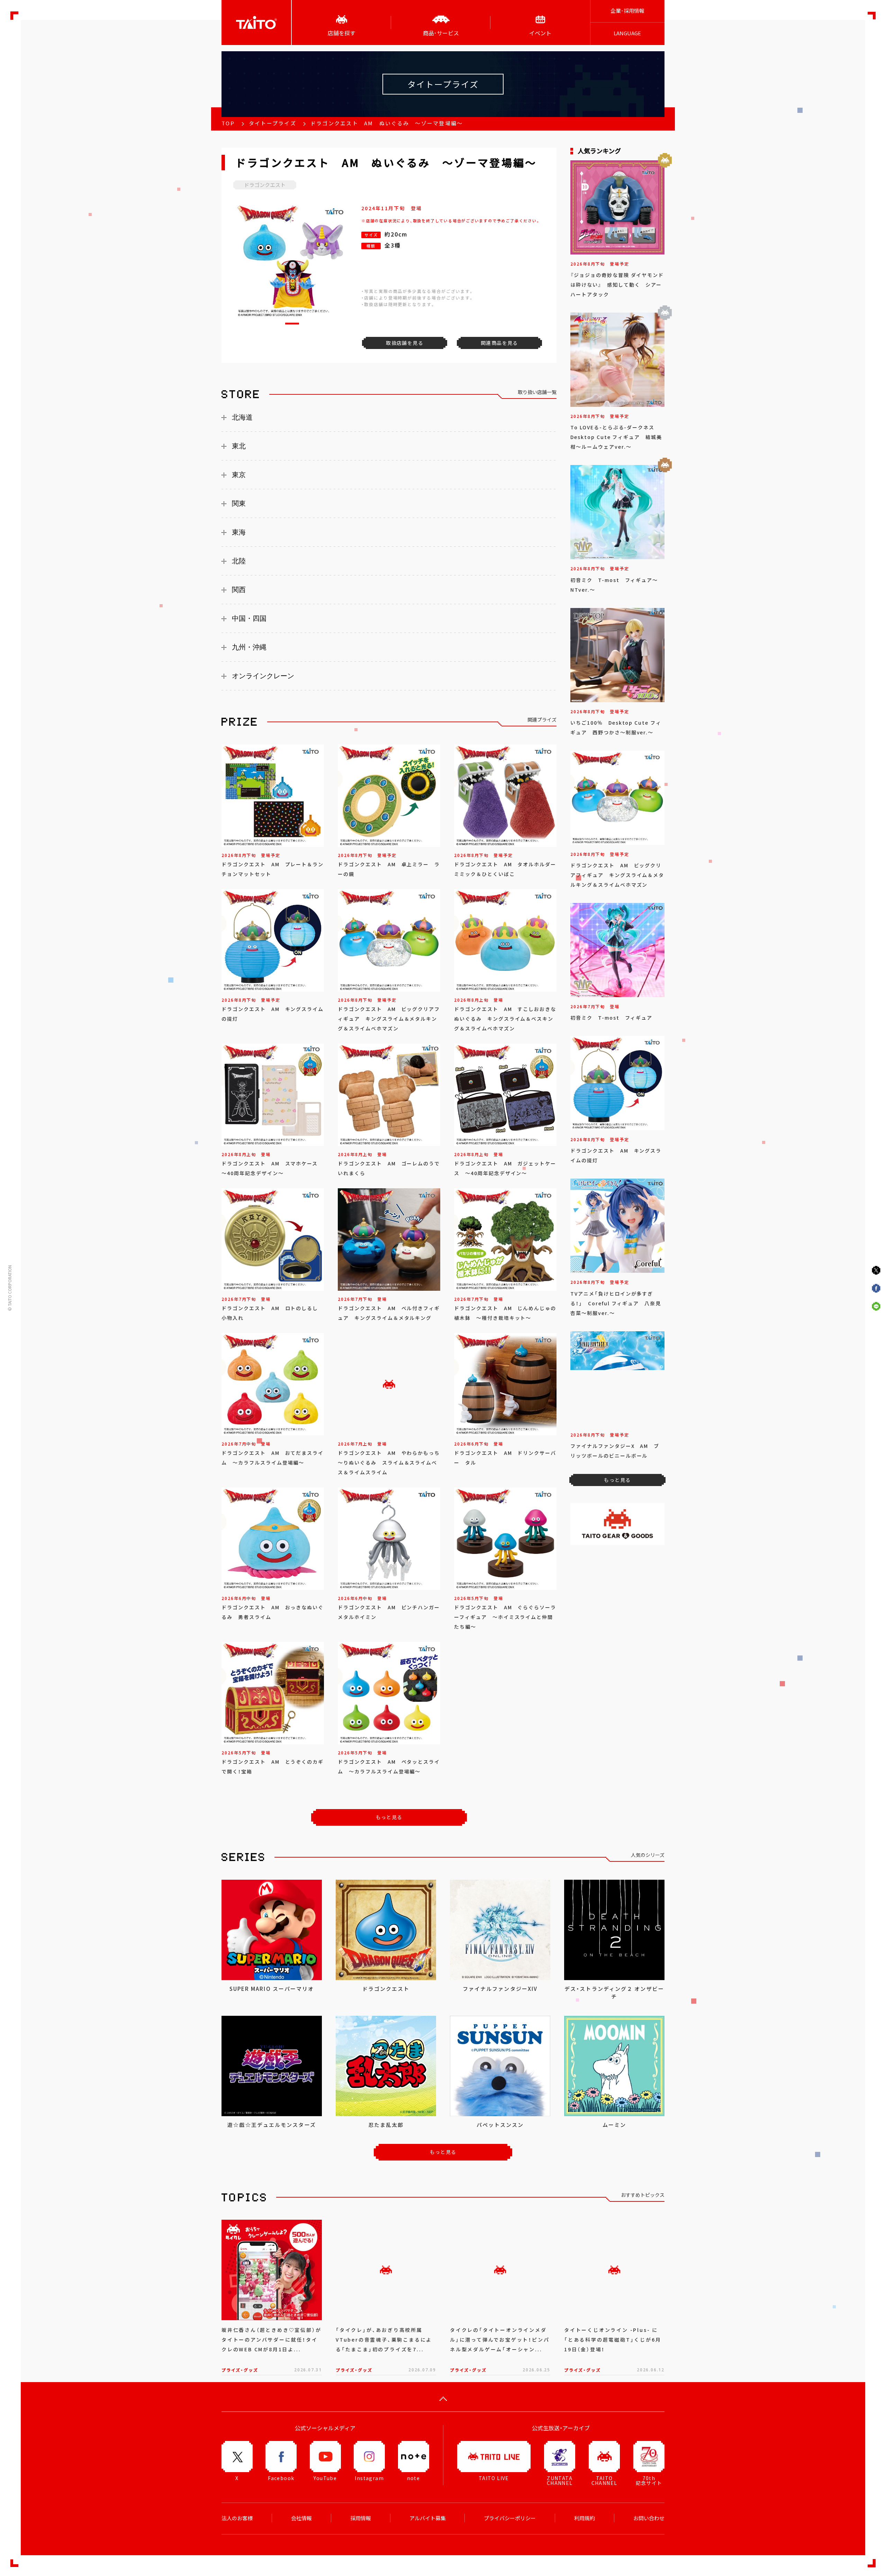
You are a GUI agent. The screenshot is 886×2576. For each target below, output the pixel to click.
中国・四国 (249, 618)
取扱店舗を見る (405, 343)
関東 (239, 503)
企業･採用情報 (627, 11)
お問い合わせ (649, 2518)
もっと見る (389, 1817)
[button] (292, 324)
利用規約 (585, 2518)
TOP (228, 123)
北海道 (242, 417)
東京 (239, 475)
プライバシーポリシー (510, 2518)
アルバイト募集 (428, 2518)
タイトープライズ (273, 123)
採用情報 (361, 2518)
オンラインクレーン (263, 676)
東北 (239, 446)
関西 (239, 590)
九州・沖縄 (249, 647)
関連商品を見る (499, 343)
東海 (239, 532)
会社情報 (301, 2518)
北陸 (239, 561)
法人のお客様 (237, 2518)
